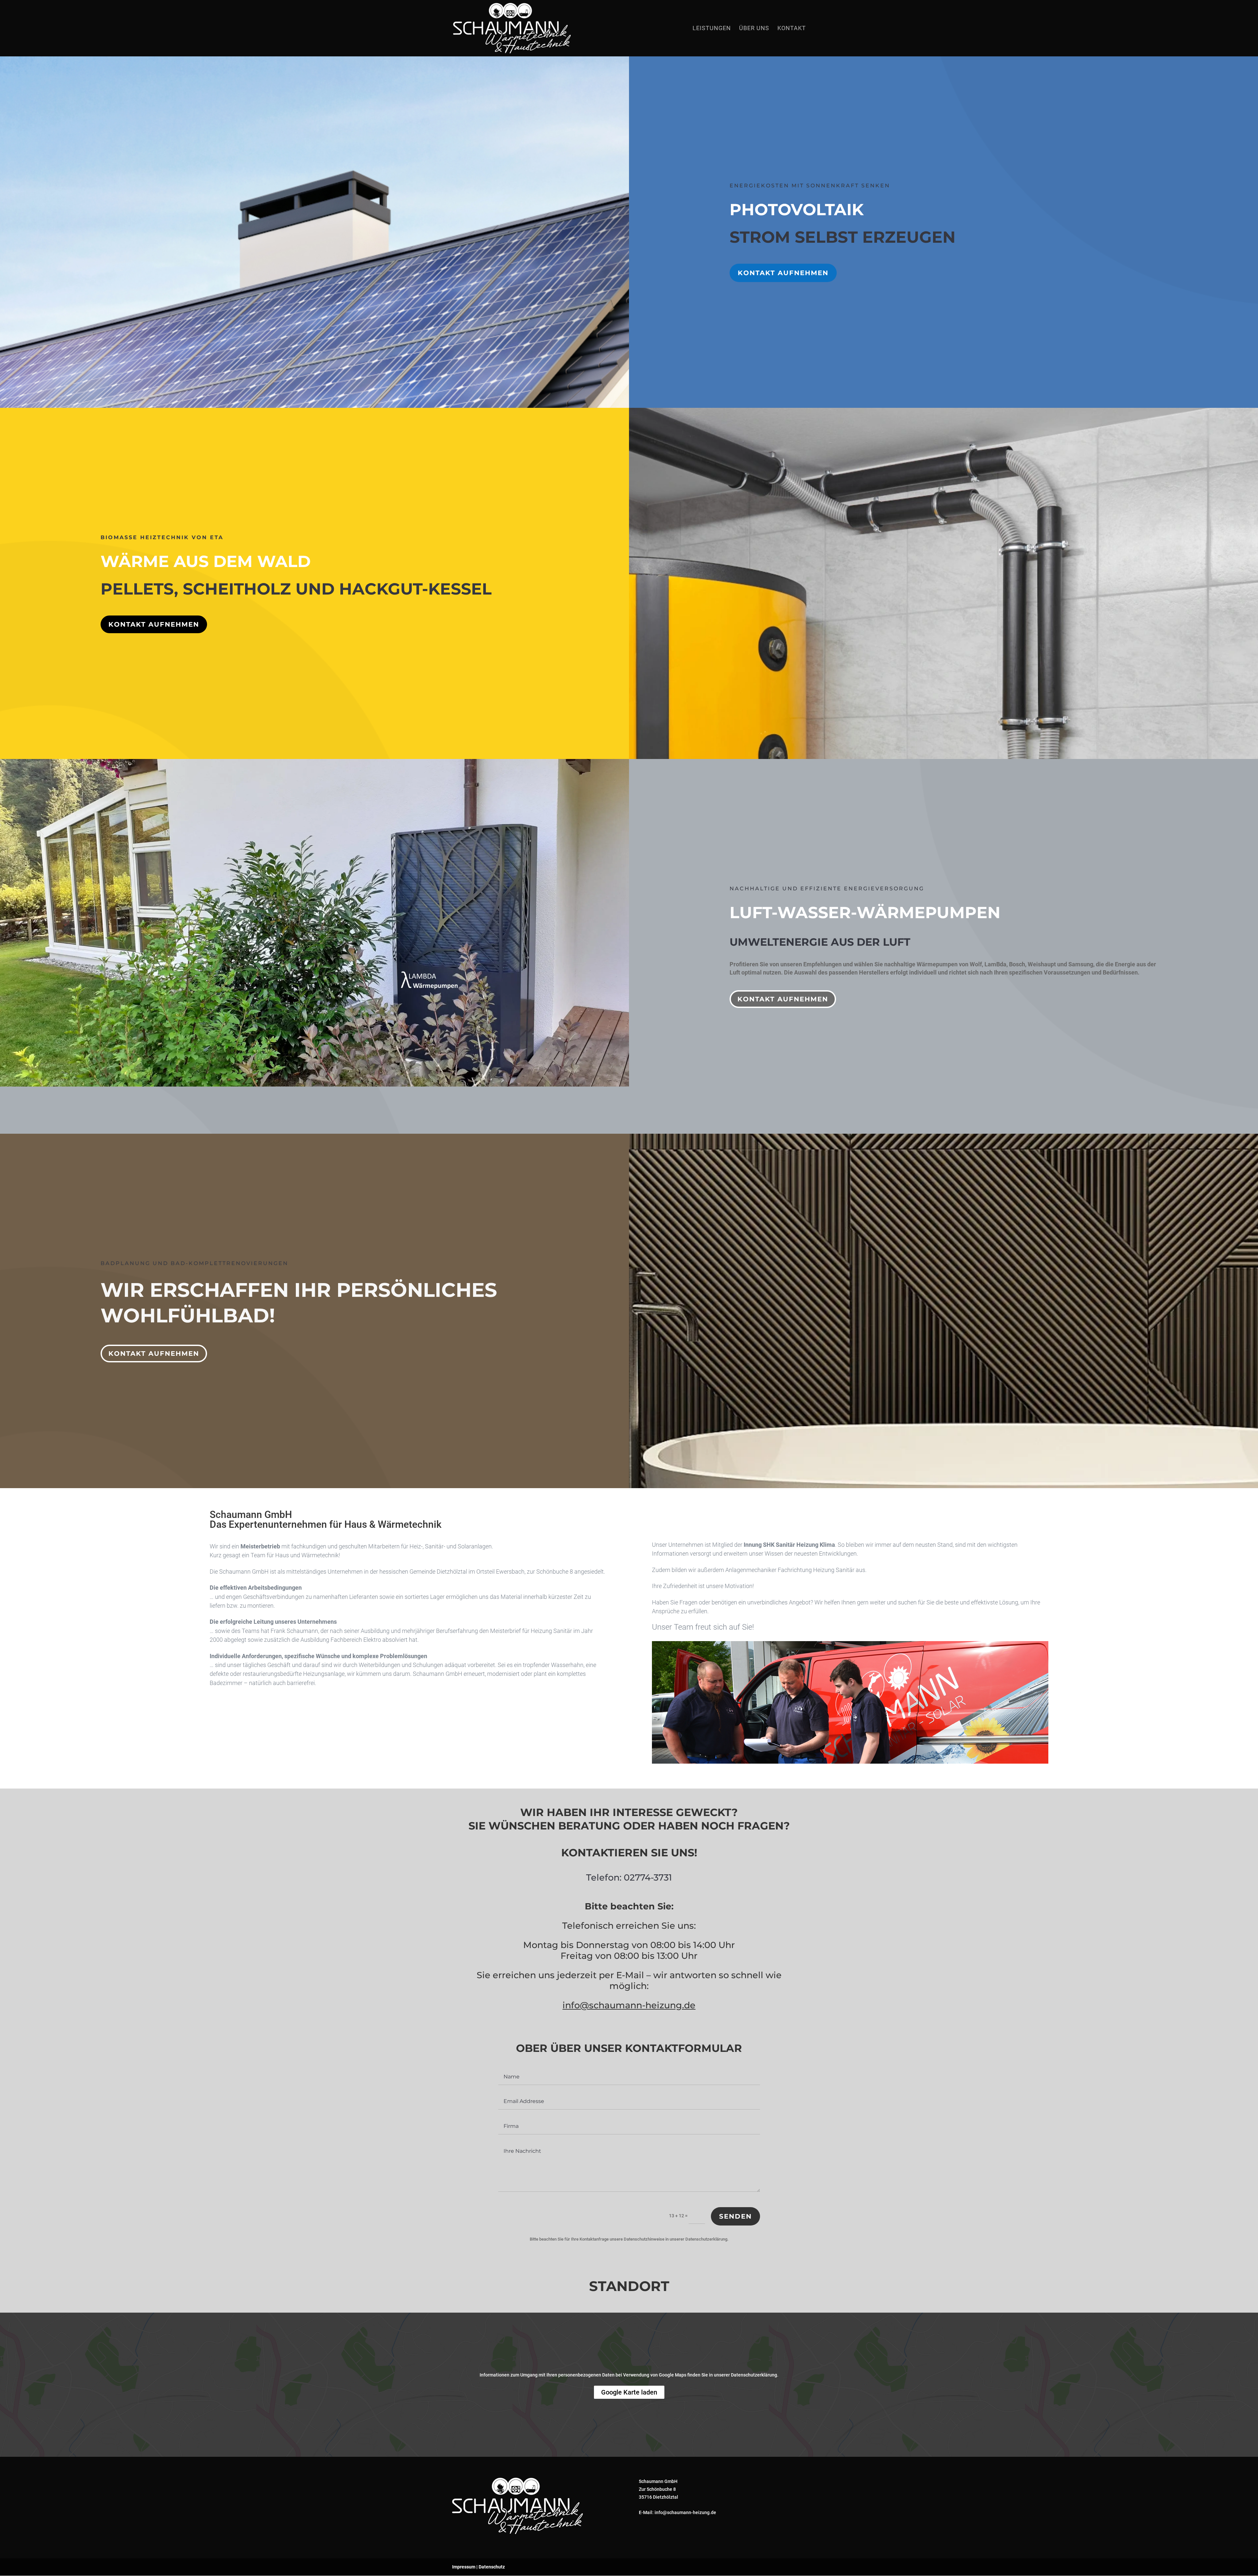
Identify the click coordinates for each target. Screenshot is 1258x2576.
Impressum (464, 2567)
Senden (735, 2216)
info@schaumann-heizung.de (629, 2005)
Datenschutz (492, 2567)
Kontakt (792, 29)
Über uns (754, 29)
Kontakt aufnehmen (783, 273)
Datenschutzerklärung (706, 2239)
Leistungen (712, 29)
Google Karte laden (629, 2392)
